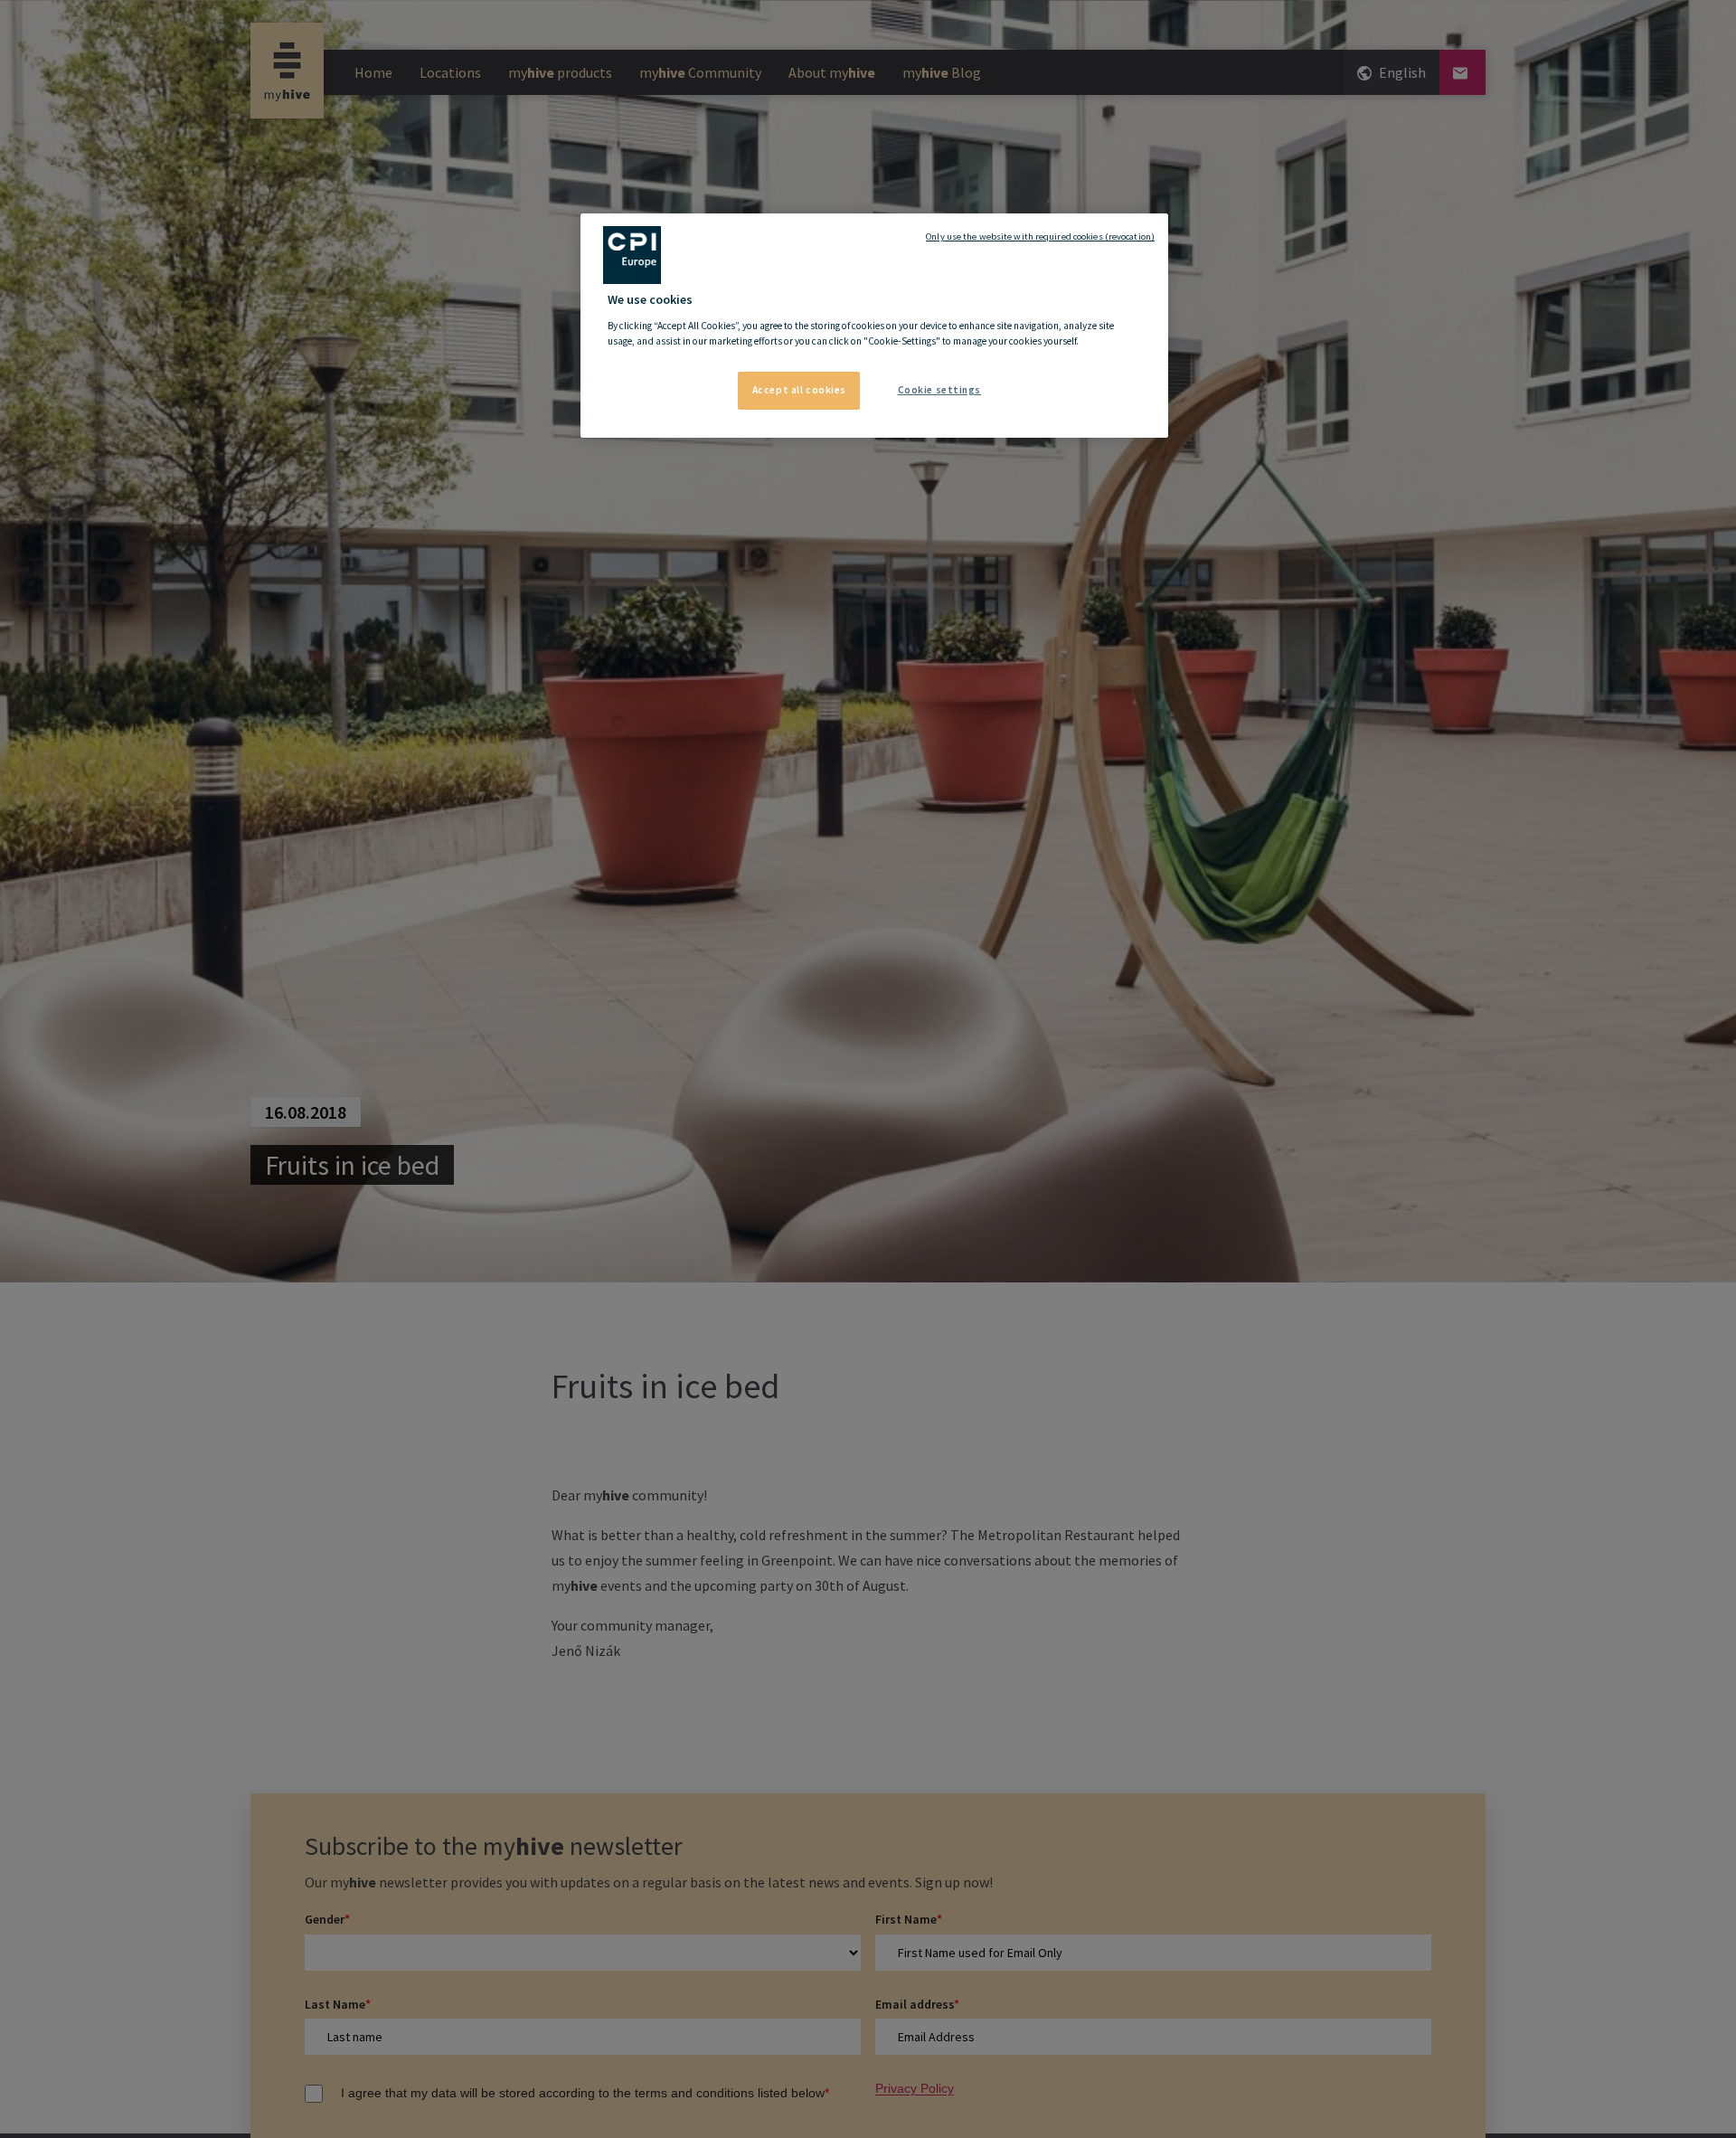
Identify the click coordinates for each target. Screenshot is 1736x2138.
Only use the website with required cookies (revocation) (1040, 237)
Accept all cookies (799, 390)
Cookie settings (940, 390)
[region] (874, 326)
